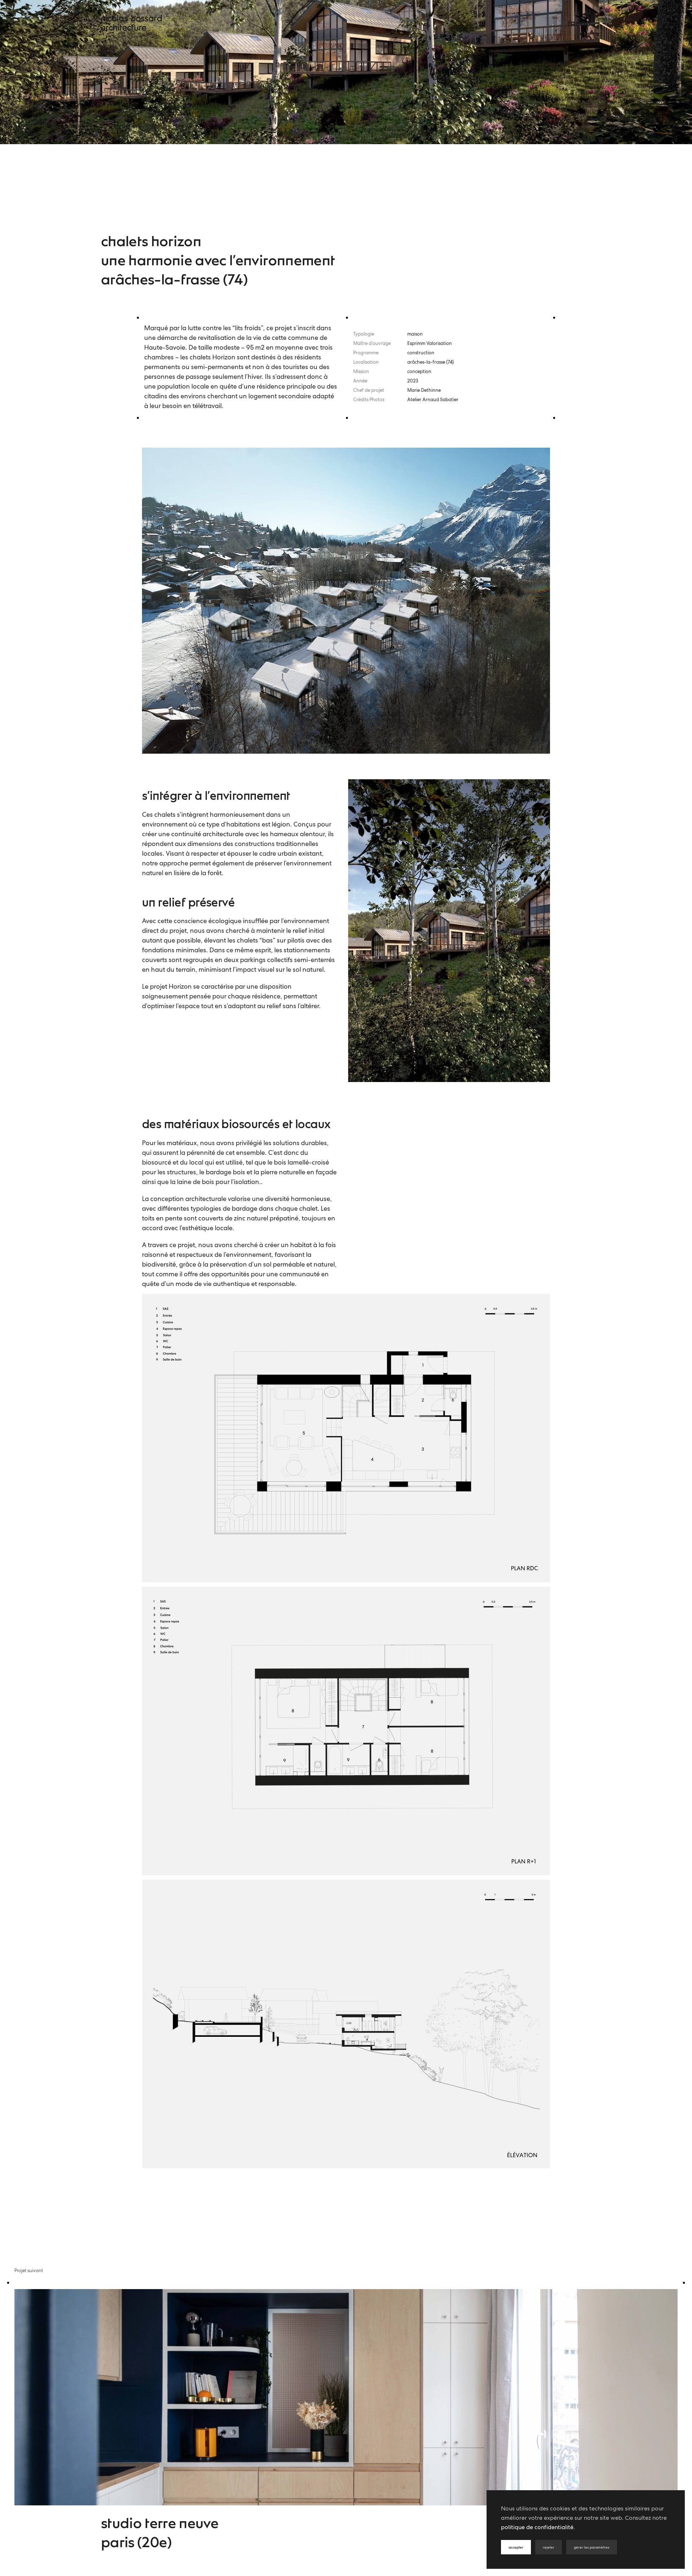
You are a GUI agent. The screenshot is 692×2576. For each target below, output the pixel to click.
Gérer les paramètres (592, 2547)
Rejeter (549, 2547)
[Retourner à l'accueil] (131, 23)
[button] (579, 23)
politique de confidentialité (537, 2528)
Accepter (516, 2547)
